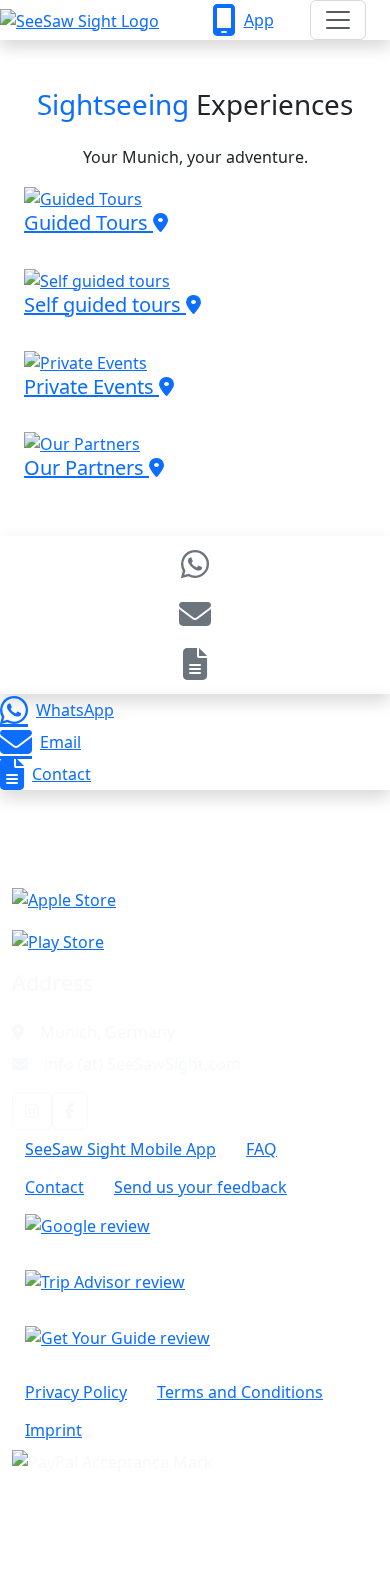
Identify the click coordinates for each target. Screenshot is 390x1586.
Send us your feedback (200, 1187)
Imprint (53, 1430)
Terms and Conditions (240, 1392)
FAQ (261, 1149)
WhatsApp (75, 710)
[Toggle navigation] (338, 20)
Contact (61, 774)
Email (60, 742)
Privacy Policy (76, 1392)
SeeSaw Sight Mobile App (120, 1149)
